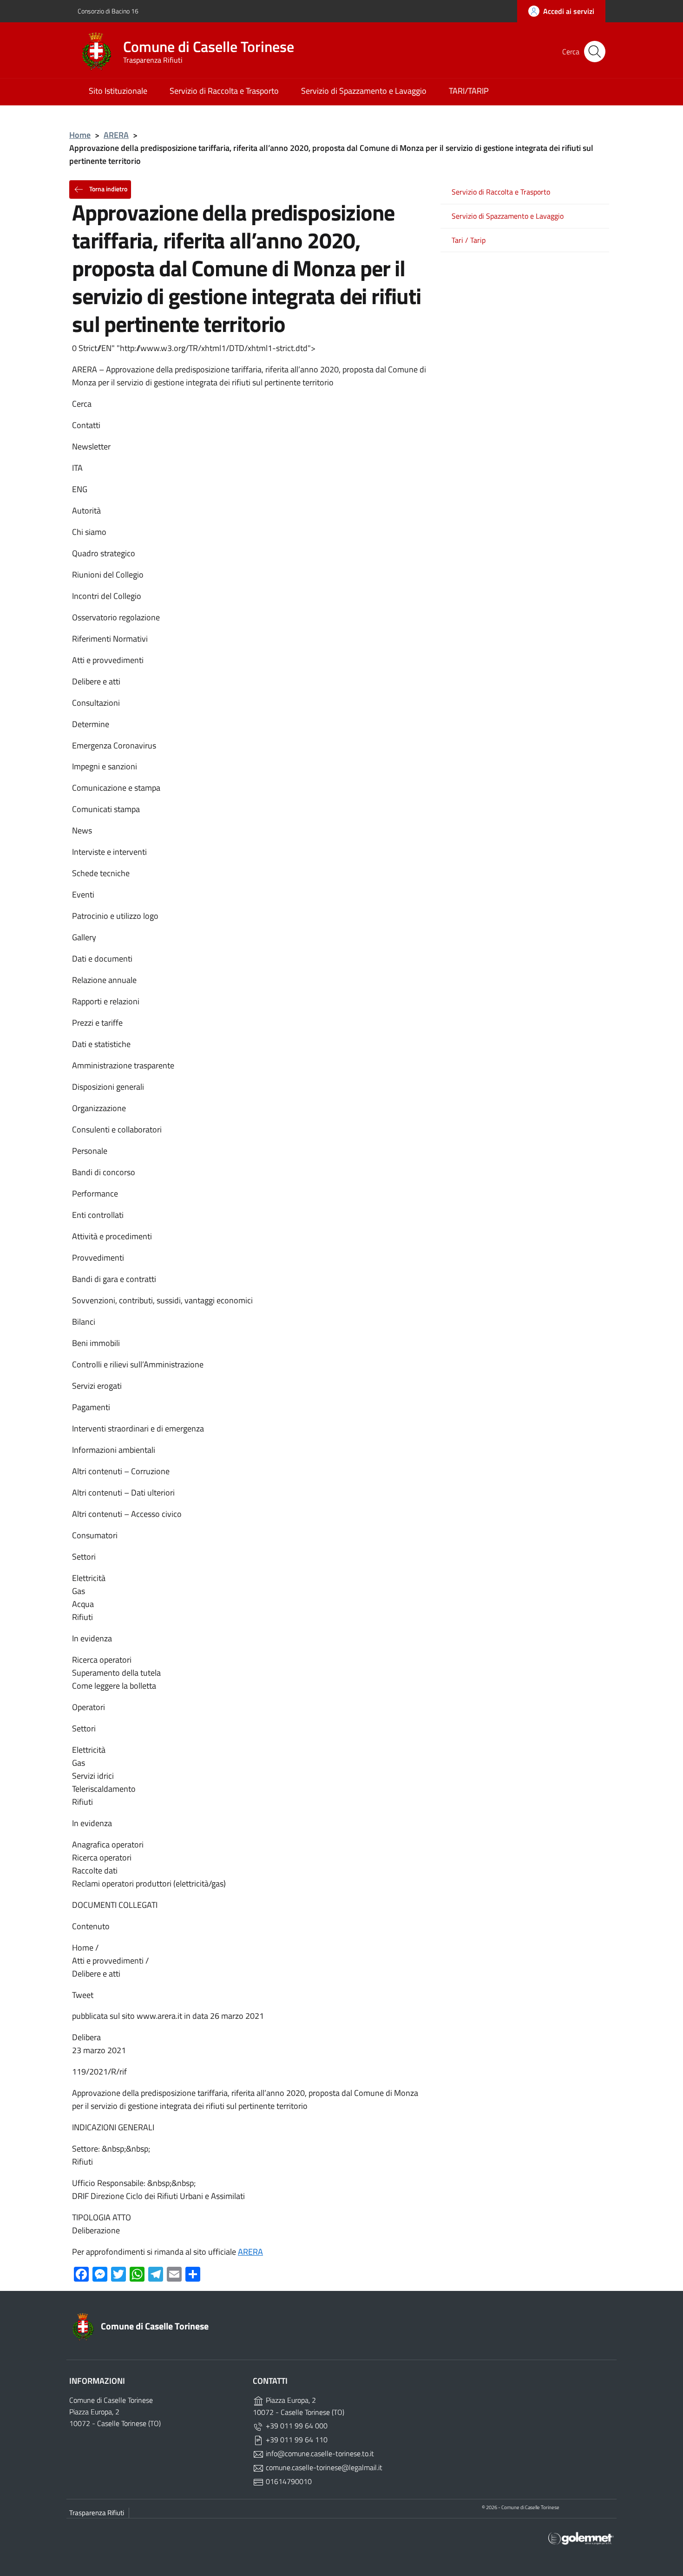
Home (80, 135)
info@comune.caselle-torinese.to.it (319, 2453)
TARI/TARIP (469, 91)
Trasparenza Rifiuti (97, 2513)
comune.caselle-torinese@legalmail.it (323, 2467)
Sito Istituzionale (118, 91)
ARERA (116, 135)
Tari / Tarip (469, 240)
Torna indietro (108, 188)
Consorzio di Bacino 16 (108, 11)
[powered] (581, 2538)
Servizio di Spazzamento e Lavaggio (364, 91)
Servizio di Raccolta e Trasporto (224, 91)
